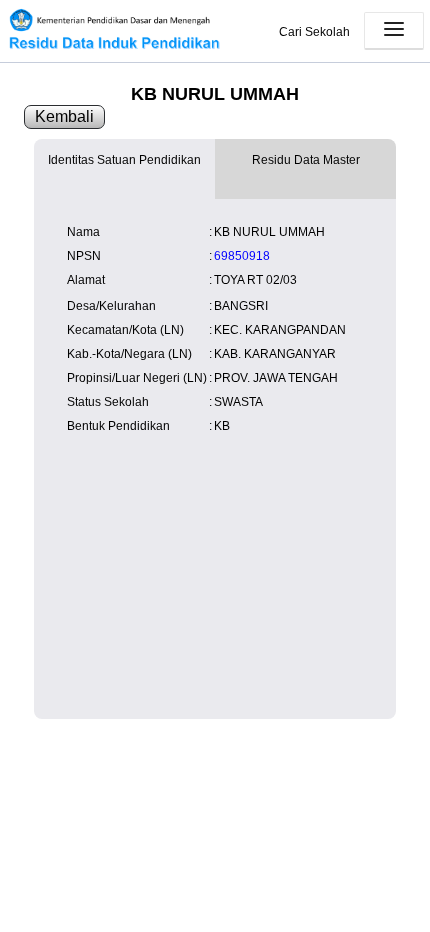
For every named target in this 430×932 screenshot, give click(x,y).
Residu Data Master (306, 160)
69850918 (242, 256)
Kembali (64, 116)
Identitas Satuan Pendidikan (124, 160)
